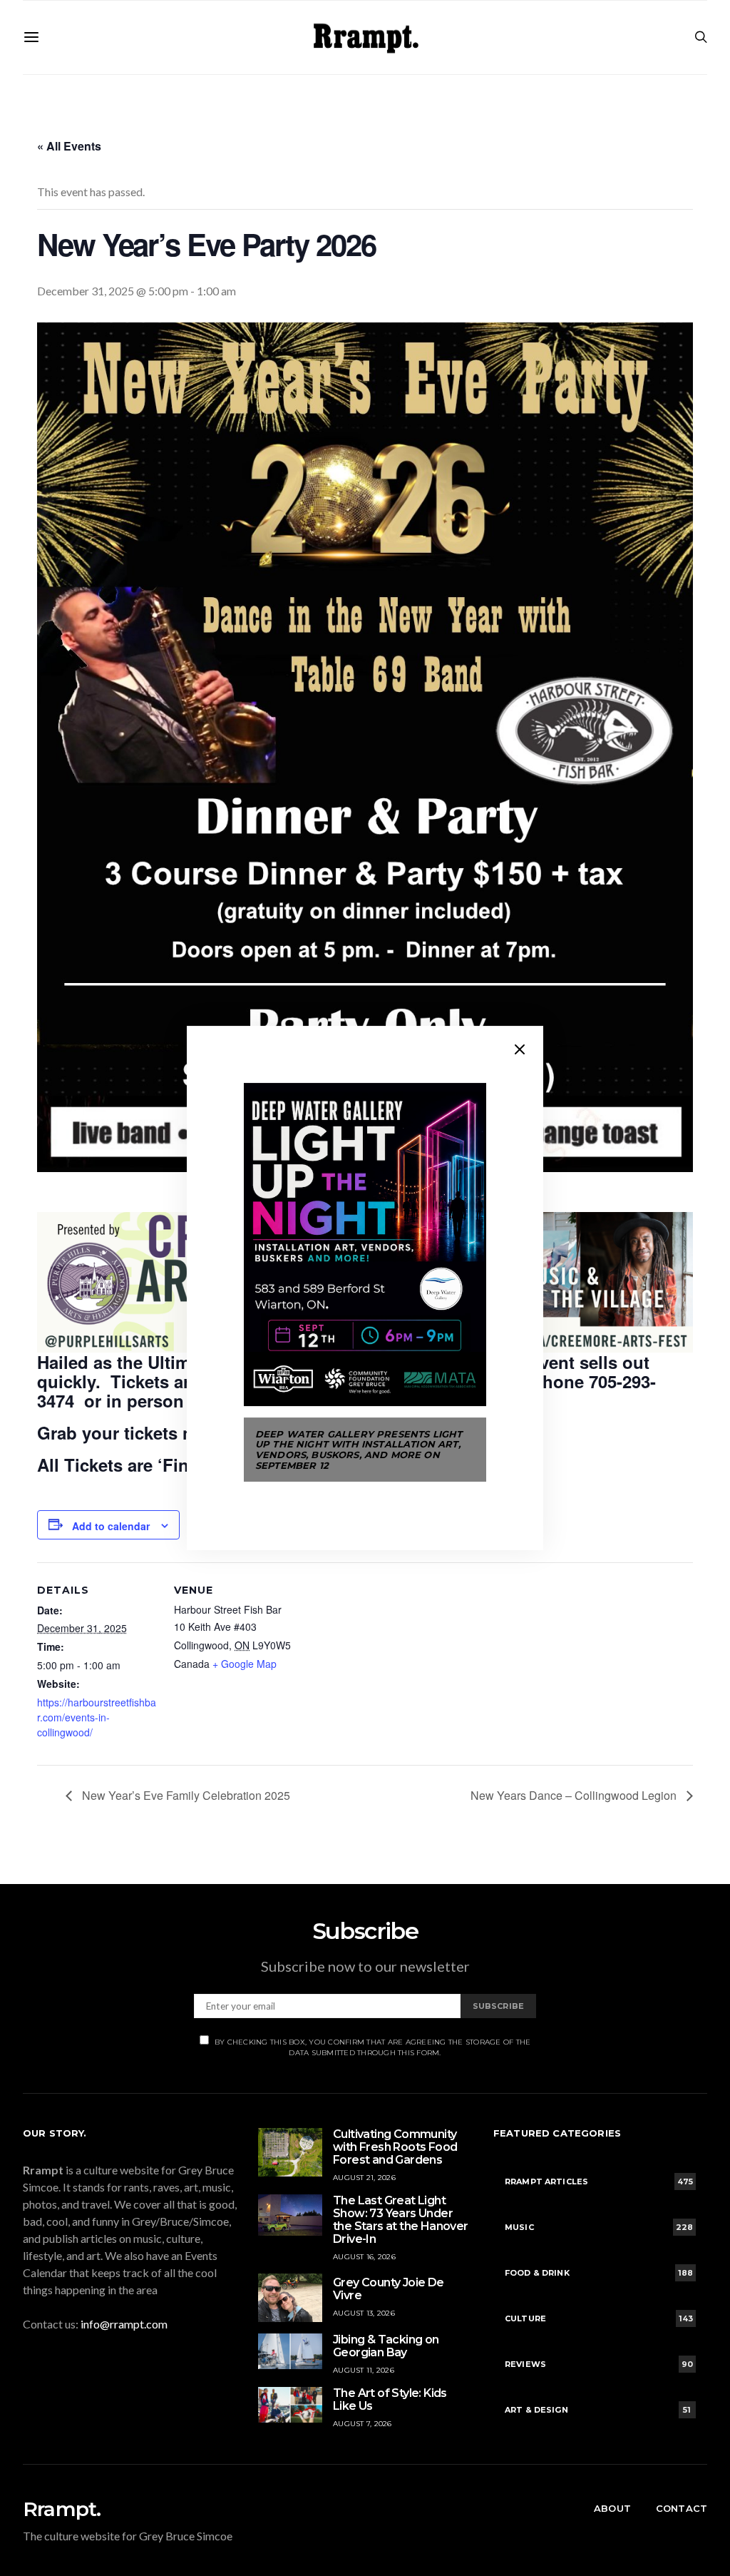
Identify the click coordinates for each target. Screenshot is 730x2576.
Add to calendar (111, 1526)
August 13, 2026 (364, 2313)
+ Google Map (245, 1664)
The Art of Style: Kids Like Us (390, 2399)
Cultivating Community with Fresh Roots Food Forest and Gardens (395, 2147)
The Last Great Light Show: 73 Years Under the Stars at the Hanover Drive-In (401, 2220)
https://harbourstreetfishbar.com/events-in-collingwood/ (97, 1717)
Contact (682, 2508)
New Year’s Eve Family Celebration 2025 (185, 1795)
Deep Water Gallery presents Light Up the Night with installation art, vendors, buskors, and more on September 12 (359, 1450)
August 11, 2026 (364, 2370)
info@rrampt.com (124, 2324)
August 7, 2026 (363, 2424)
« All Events (69, 146)
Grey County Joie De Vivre (389, 2289)
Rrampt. (62, 2509)
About (612, 2508)
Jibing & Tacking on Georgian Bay (386, 2346)
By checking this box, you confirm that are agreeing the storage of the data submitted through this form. (373, 2047)
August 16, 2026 (364, 2257)
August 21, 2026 (364, 2178)
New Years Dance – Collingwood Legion (575, 1795)
